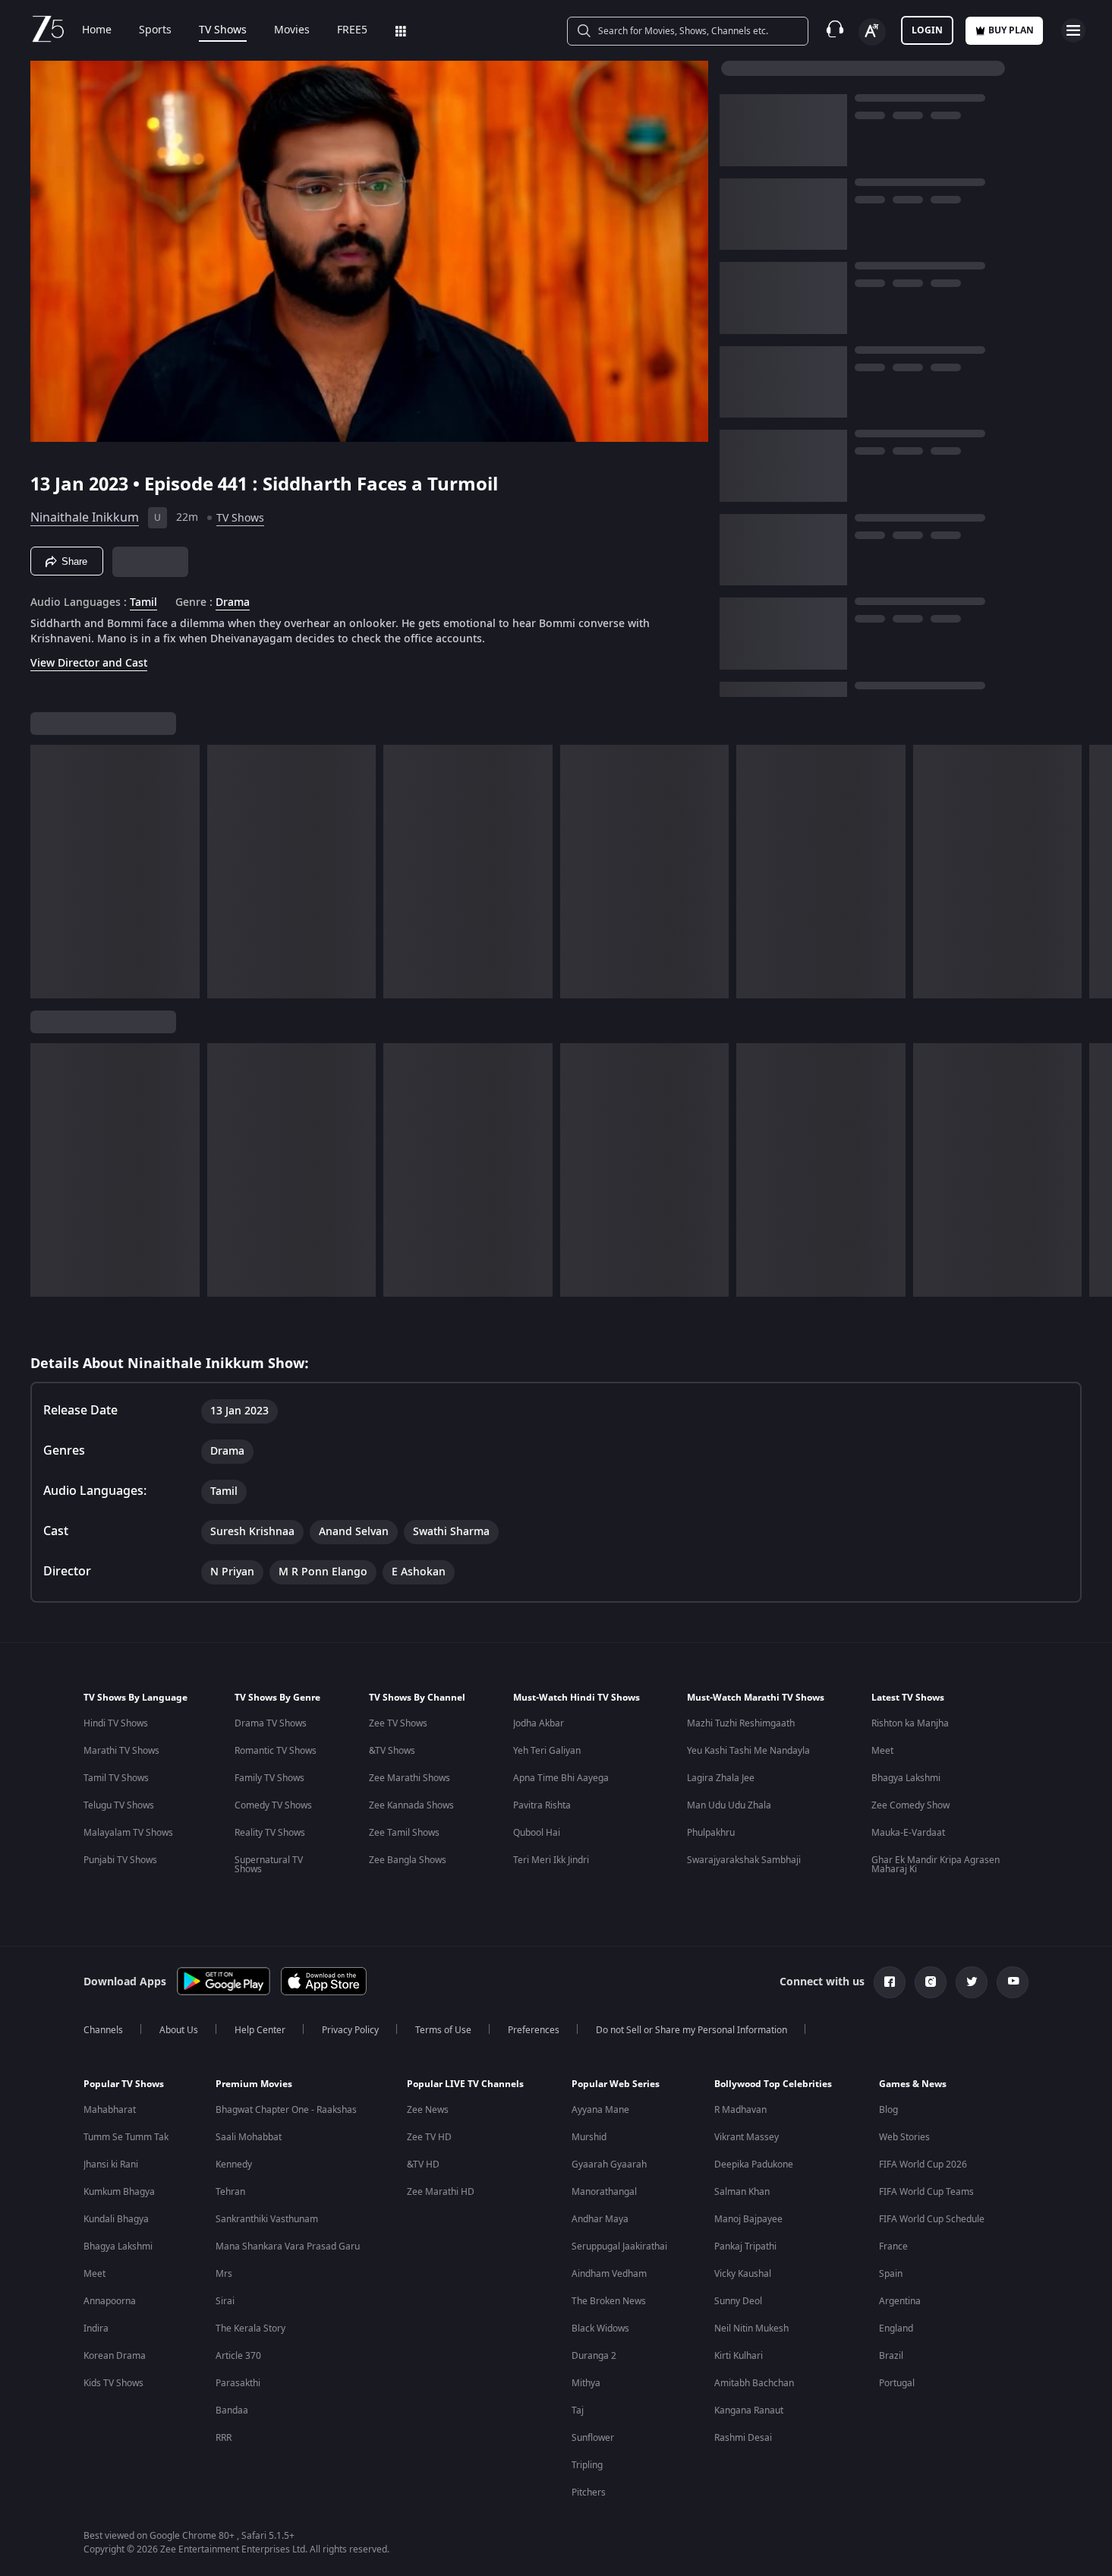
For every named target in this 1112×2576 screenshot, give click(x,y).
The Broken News (609, 2301)
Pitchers (589, 2492)
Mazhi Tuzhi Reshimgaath (741, 1723)
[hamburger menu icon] (1073, 30)
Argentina (900, 2301)
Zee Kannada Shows (411, 1805)
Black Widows (600, 2328)
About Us (179, 2030)
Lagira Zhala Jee (721, 1778)
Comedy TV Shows (273, 1805)
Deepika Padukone (754, 2165)
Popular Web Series (616, 2084)
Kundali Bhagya (116, 2219)
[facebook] (890, 1982)
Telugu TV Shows (119, 1805)
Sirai (225, 2301)
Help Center (260, 2030)
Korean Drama (115, 2356)
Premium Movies (254, 2084)
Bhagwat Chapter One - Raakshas (286, 2110)
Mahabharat (110, 2110)
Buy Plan (1011, 30)
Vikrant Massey (747, 2137)
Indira (96, 2328)
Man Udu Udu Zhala (729, 1805)
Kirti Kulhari (739, 2356)
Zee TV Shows (398, 1723)
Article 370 (238, 2356)
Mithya (586, 2383)
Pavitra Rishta (542, 1805)
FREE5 (352, 30)
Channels (103, 2030)
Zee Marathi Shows (410, 1778)
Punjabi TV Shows (120, 1860)
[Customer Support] (835, 30)
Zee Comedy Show (910, 1805)
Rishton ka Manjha (910, 1723)
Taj (578, 2410)
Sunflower (593, 2438)
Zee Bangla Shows (408, 1860)
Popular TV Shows (124, 2084)
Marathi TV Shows (121, 1751)
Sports (155, 30)
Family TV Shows (269, 1778)
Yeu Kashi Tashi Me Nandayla (748, 1751)
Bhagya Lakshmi (906, 1778)
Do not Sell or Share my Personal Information (691, 2030)
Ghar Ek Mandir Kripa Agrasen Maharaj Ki (936, 1865)
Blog (888, 2110)
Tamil (143, 603)
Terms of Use (443, 2030)
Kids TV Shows (113, 2383)
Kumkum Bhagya (119, 2192)
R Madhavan (740, 2110)
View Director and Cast (89, 663)
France (893, 2247)
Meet (882, 1751)
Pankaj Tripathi (745, 2247)
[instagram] (931, 1982)
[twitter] (972, 1982)
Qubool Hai (537, 1833)
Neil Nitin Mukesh (751, 2328)
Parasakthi (238, 2383)
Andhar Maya (600, 2219)
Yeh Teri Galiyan (547, 1751)
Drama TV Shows (271, 1723)
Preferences (534, 2030)
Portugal (897, 2383)
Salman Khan (742, 2192)
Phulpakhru (711, 1833)
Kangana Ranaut (749, 2410)
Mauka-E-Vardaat (908, 1833)
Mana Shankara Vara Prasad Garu (288, 2247)
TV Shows (223, 30)
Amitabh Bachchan (754, 2383)
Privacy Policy (350, 2030)
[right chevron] (1096, 872)
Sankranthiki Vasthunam (267, 2219)
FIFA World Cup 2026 (923, 2165)
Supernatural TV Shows (269, 1865)
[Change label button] (872, 32)
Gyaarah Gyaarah (609, 2165)
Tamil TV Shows (116, 1778)
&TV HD (423, 2165)
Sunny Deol (738, 2301)
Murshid (589, 2137)
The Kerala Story (250, 2328)
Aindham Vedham (609, 2274)
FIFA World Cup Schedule (932, 2219)
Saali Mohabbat (249, 2137)
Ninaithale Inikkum (85, 518)
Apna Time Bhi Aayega (561, 1778)
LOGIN (927, 30)
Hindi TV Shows (116, 1723)
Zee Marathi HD (441, 2192)
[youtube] (1013, 1982)
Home (97, 30)
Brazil (891, 2356)
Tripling (587, 2465)
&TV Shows (392, 1751)
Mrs (224, 2274)
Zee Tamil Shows (404, 1833)
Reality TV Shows (270, 1833)
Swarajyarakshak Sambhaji (744, 1860)
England (896, 2328)
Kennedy (234, 2165)
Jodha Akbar (539, 1723)
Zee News (428, 2110)
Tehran (230, 2192)
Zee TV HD (429, 2137)
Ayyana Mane (600, 2110)
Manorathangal (604, 2192)
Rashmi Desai (743, 2438)
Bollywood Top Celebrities (773, 2084)
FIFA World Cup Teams (926, 2192)
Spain (891, 2274)
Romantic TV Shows (276, 1751)
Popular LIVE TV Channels (465, 2084)
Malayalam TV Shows (128, 1833)
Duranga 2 (594, 2356)
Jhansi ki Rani (111, 2165)
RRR (224, 2438)
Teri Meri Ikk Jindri (551, 1860)
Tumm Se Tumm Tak (126, 2137)
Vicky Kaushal (743, 2274)
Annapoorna (110, 2301)
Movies (292, 30)
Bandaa (232, 2410)
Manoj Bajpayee (748, 2219)
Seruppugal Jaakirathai (619, 2247)
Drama (233, 603)
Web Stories (904, 2137)
